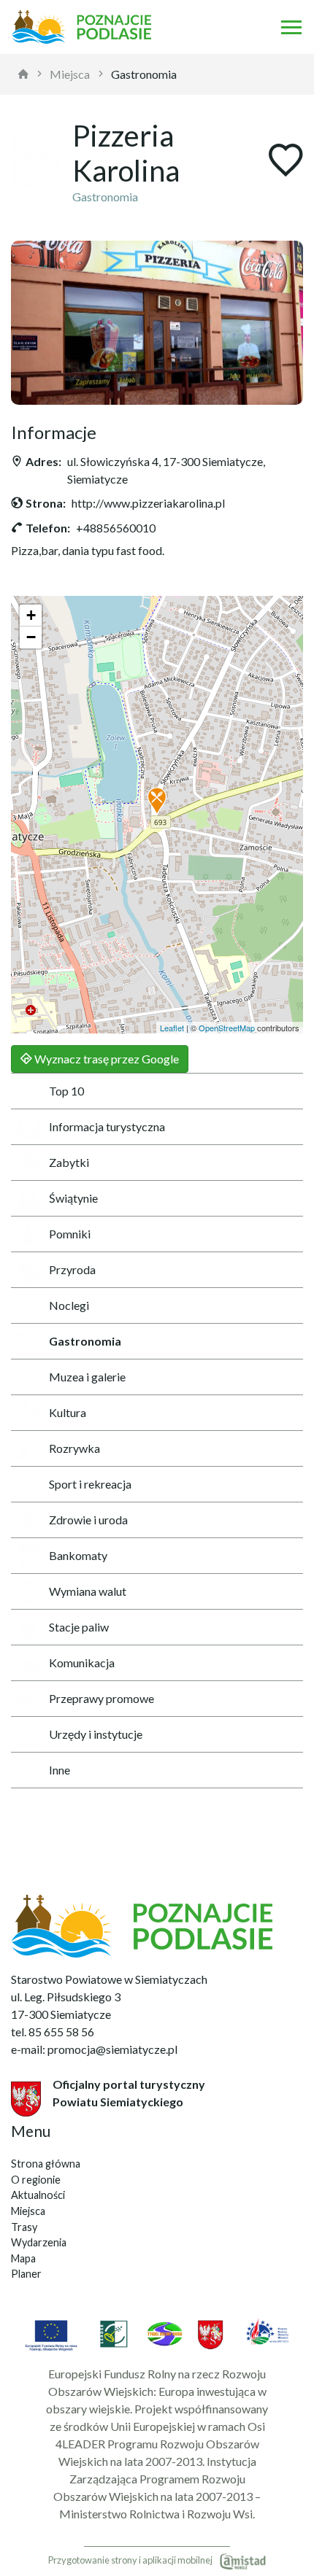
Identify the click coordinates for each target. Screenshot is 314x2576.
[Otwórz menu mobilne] (291, 27)
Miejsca (70, 74)
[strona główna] (23, 74)
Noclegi (69, 1305)
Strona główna (46, 2164)
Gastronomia (144, 74)
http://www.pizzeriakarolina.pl (148, 503)
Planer (26, 2274)
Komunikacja (82, 1663)
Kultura (68, 1412)
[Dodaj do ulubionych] (286, 162)
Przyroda (72, 1269)
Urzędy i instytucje (96, 1734)
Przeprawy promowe (102, 1698)
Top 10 (66, 1091)
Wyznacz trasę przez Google (106, 1059)
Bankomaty (78, 1555)
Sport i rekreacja (90, 1484)
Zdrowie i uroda (88, 1520)
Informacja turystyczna (107, 1126)
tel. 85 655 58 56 (53, 2032)
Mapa (23, 2258)
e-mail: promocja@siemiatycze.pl (94, 2049)
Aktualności (38, 2195)
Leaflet (172, 1028)
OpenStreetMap (227, 1028)
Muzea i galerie (87, 1377)
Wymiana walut (88, 1591)
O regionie (36, 2180)
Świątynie (73, 1198)
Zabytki (69, 1162)
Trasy (24, 2227)
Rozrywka (74, 1448)
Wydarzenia (39, 2242)
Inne (60, 1770)
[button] (157, 802)
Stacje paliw (79, 1627)
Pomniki (70, 1234)
